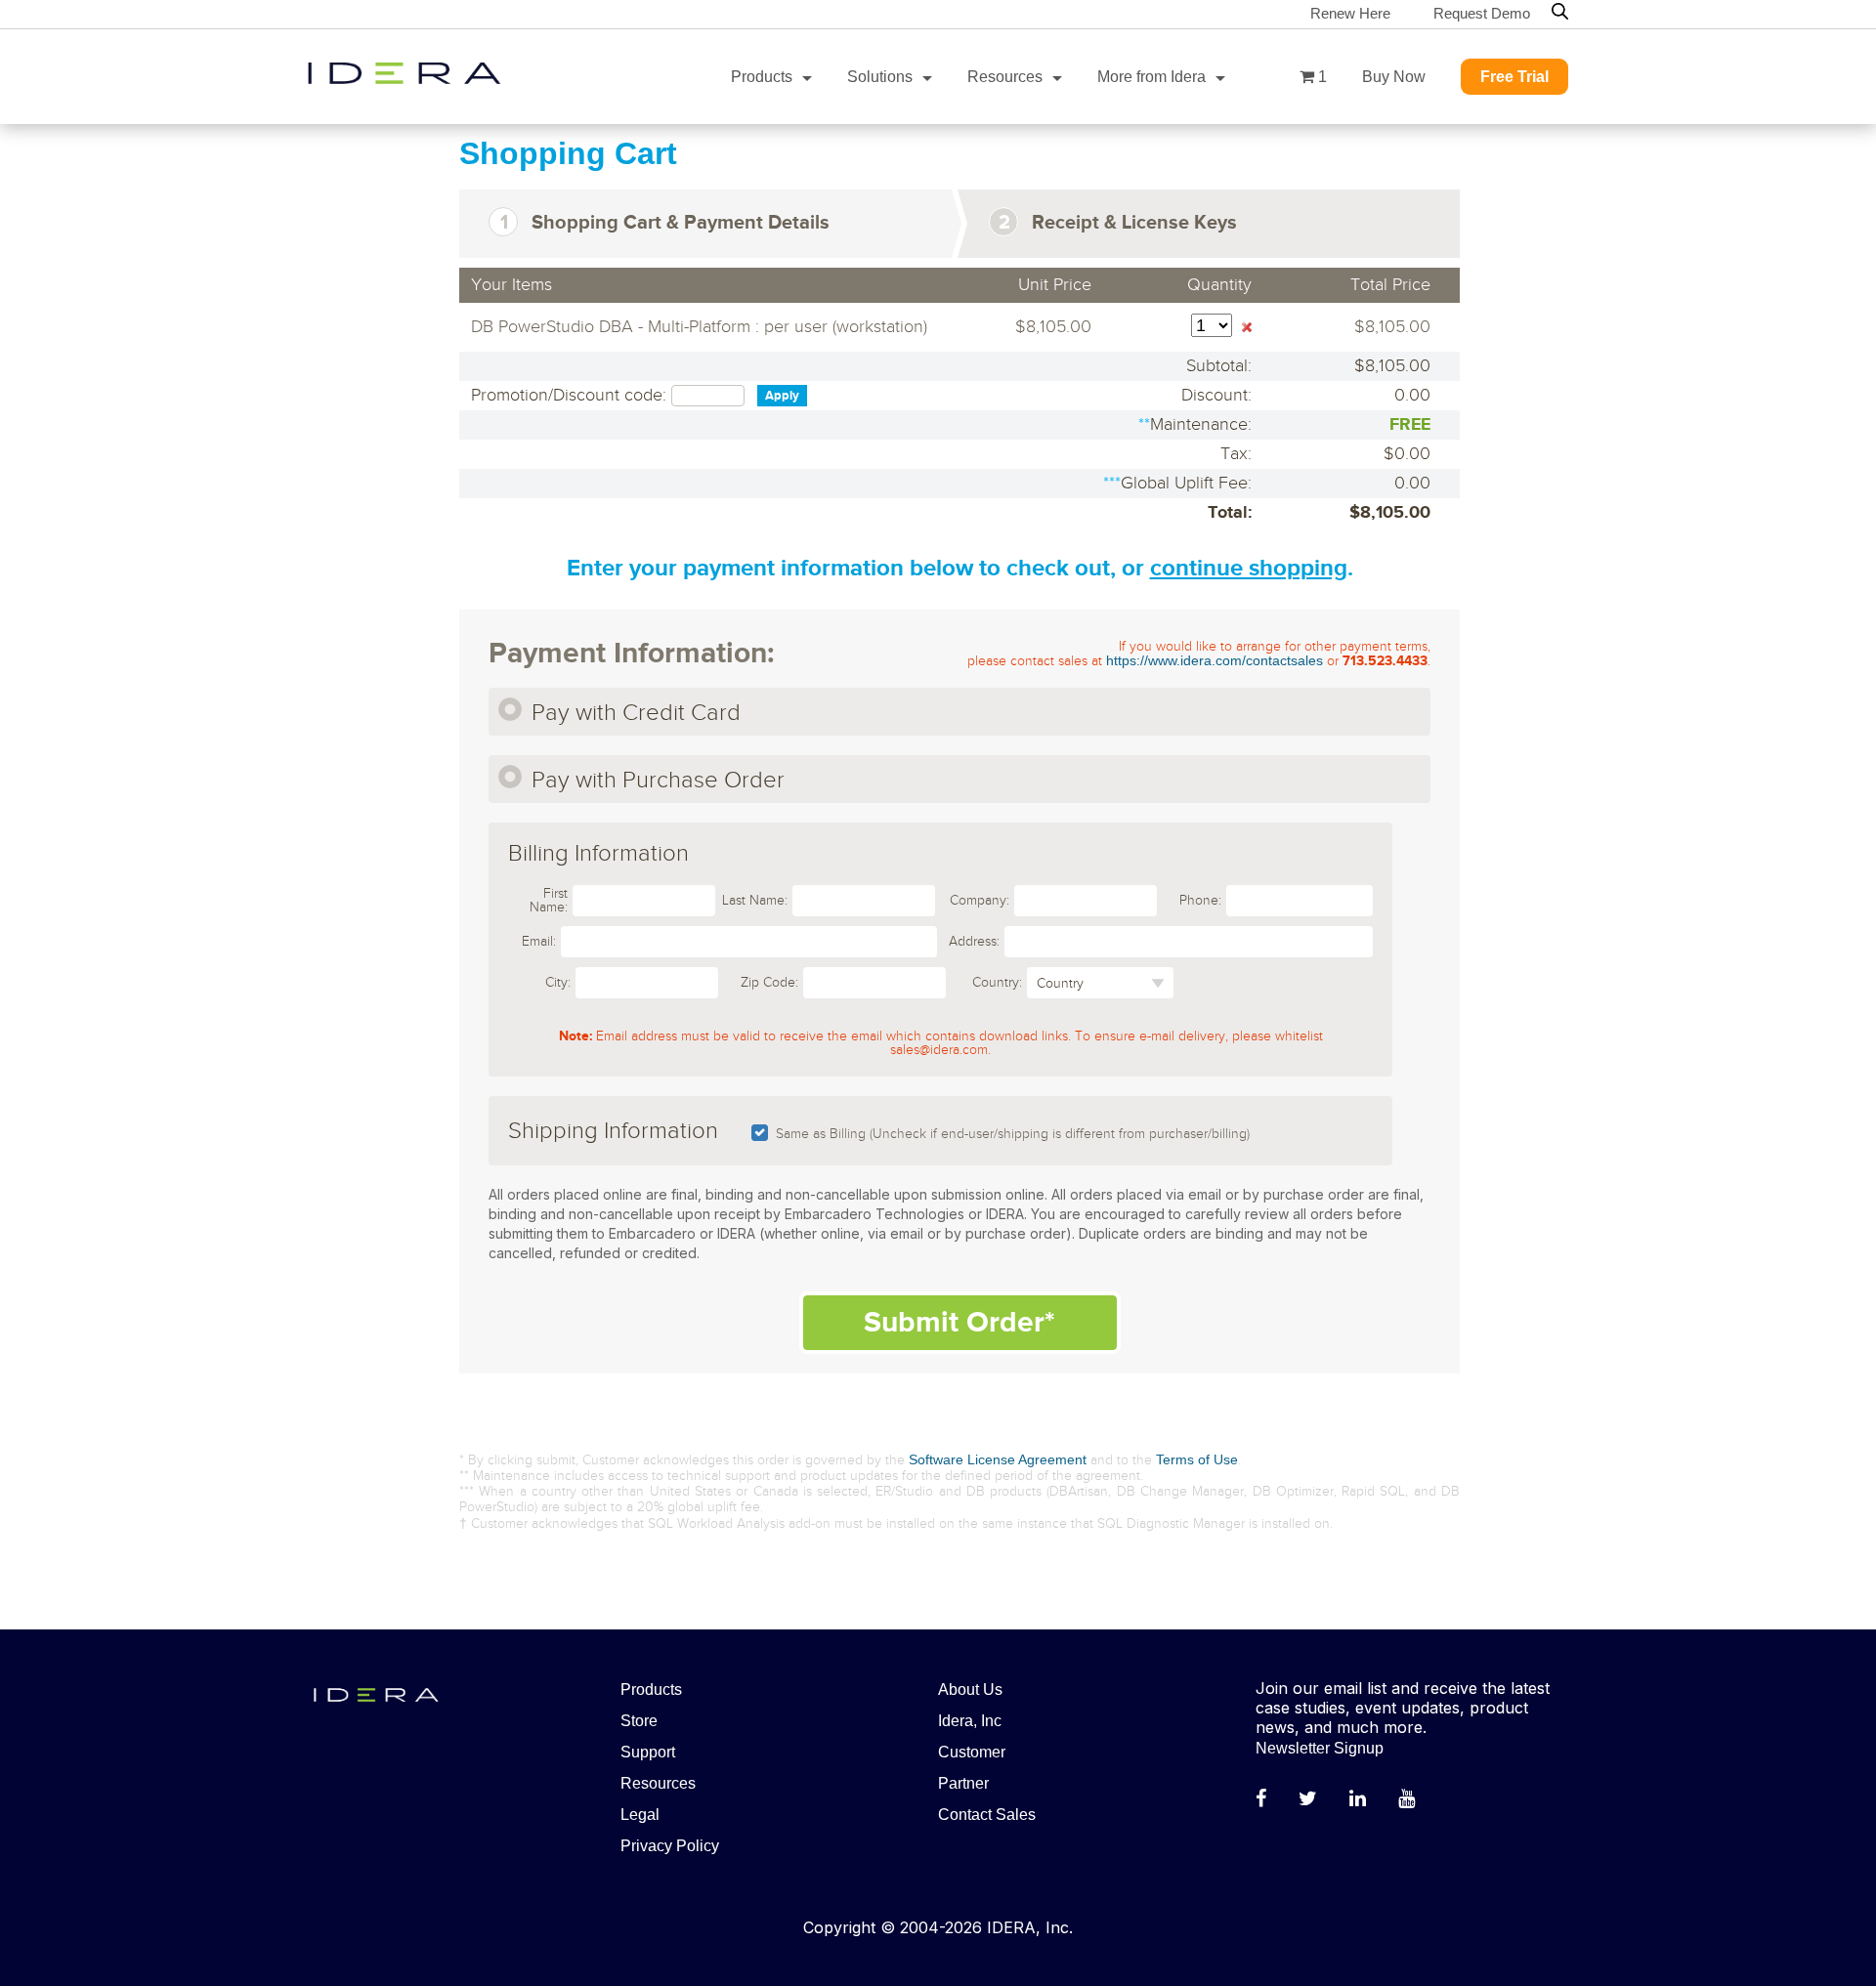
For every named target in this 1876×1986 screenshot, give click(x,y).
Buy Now (1394, 77)
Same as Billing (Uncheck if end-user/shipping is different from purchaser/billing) (1013, 1134)
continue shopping (1249, 568)
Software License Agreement (998, 1459)
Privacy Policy (670, 1846)
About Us (970, 1690)
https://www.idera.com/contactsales (1215, 660)
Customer (972, 1752)
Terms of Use (1197, 1459)
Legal (640, 1815)
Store (639, 1721)
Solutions (880, 77)
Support (648, 1752)
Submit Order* (959, 1323)
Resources (1005, 77)
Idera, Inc (970, 1721)
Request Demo (1482, 13)
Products (762, 77)
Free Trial (1514, 77)
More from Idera (1151, 77)
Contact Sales (987, 1815)
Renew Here (1350, 13)
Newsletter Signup (1320, 1748)
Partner (963, 1783)
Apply (782, 396)
